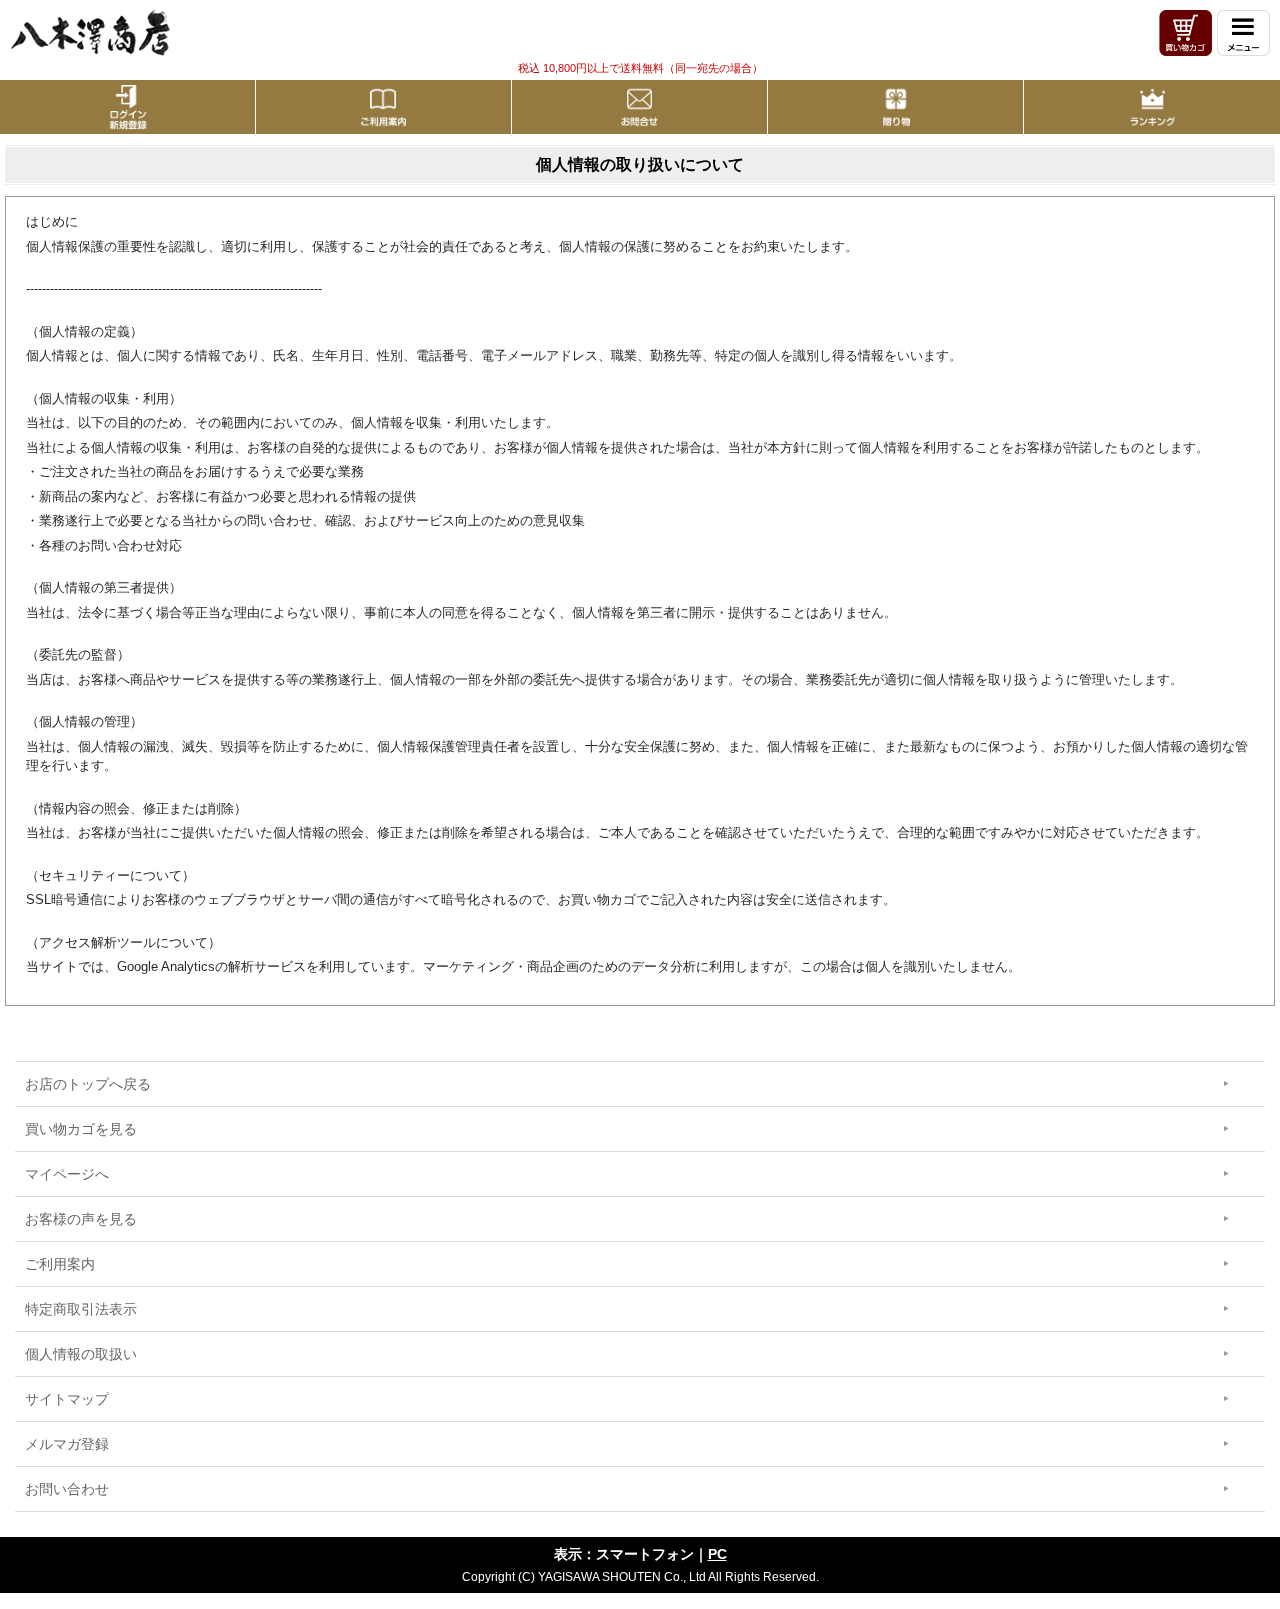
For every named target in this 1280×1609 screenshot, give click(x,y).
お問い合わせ (67, 1489)
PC (717, 1554)
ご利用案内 (60, 1264)
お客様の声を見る (81, 1219)
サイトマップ (67, 1399)
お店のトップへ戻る (88, 1084)
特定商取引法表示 (81, 1309)
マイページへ (67, 1174)
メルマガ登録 (67, 1444)
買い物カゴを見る (81, 1129)
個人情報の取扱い (81, 1354)
